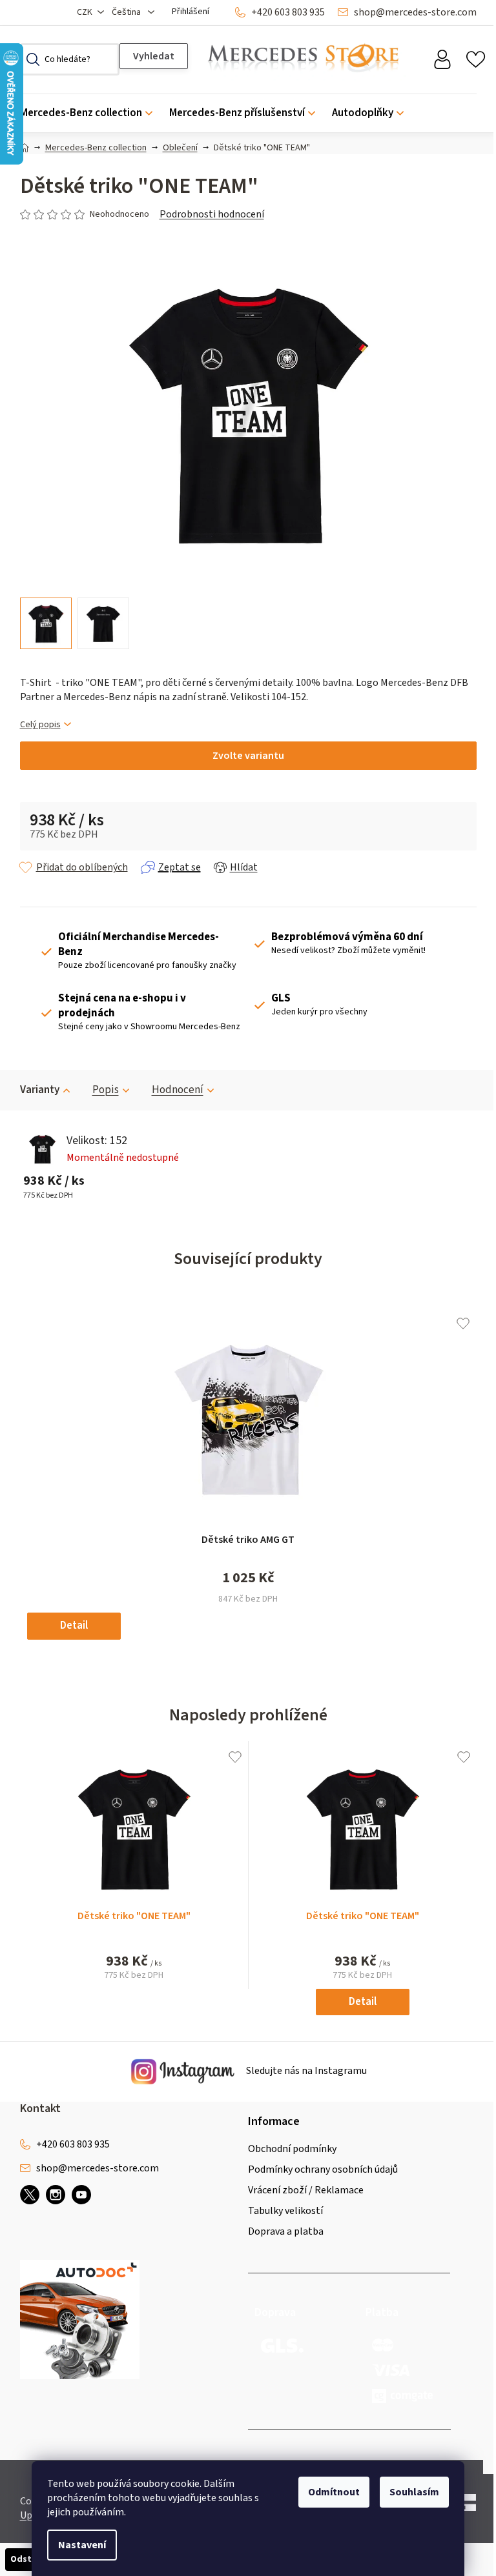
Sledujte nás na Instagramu (305, 2071)
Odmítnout (334, 2492)
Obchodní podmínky (292, 2149)
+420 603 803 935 (288, 12)
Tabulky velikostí (285, 2211)
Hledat (154, 56)
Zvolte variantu (248, 756)
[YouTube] (81, 2195)
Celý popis (40, 725)
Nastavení (82, 2545)
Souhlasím (414, 2492)
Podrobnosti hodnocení (212, 214)
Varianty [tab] (40, 1090)
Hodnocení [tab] (178, 1090)
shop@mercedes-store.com (415, 12)
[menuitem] (90, 113)
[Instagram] (56, 2195)
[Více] (458, 110)
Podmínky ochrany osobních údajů (323, 2169)
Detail (74, 1625)
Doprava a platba (286, 2231)
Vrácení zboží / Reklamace (306, 2190)
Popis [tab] (106, 1090)
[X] (30, 2195)
